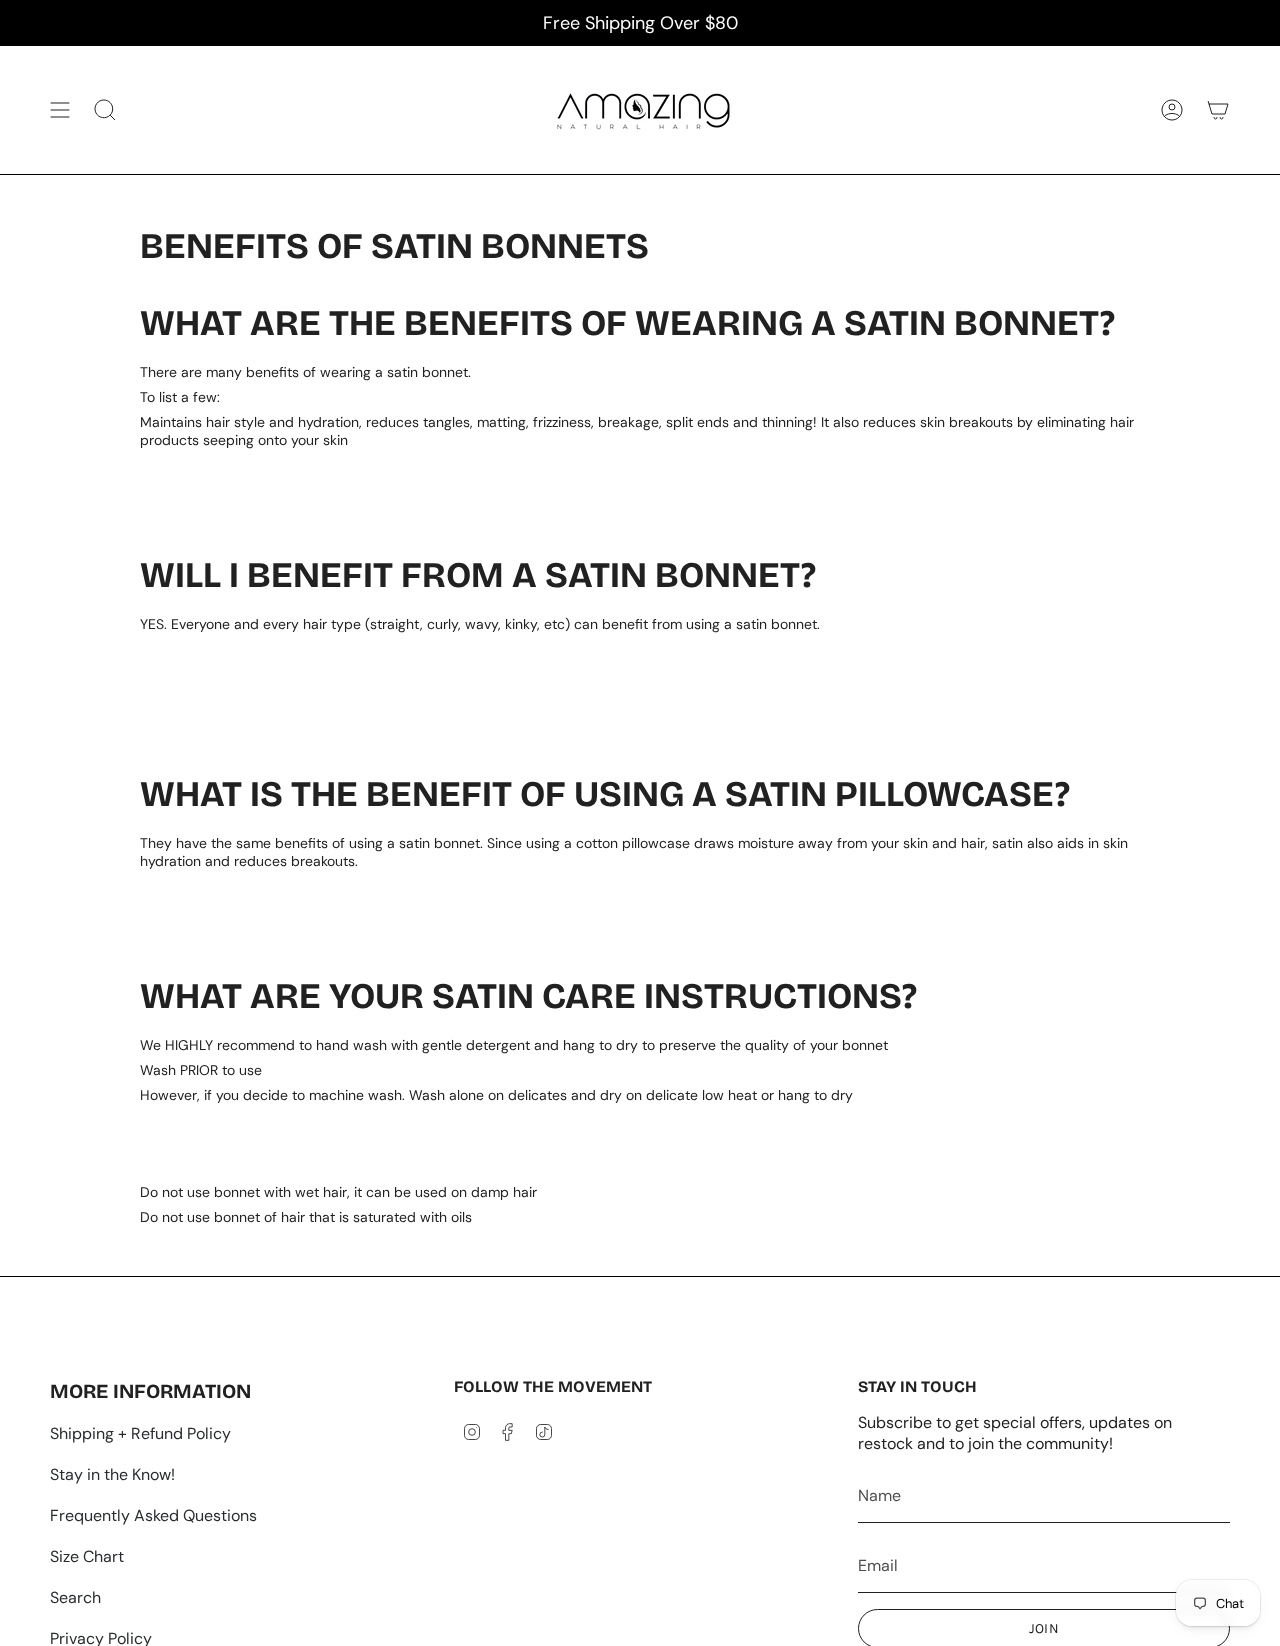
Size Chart (87, 1556)
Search (75, 1597)
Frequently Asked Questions (153, 1515)
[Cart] (1218, 110)
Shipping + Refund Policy (140, 1433)
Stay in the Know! (112, 1474)
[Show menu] (60, 110)
